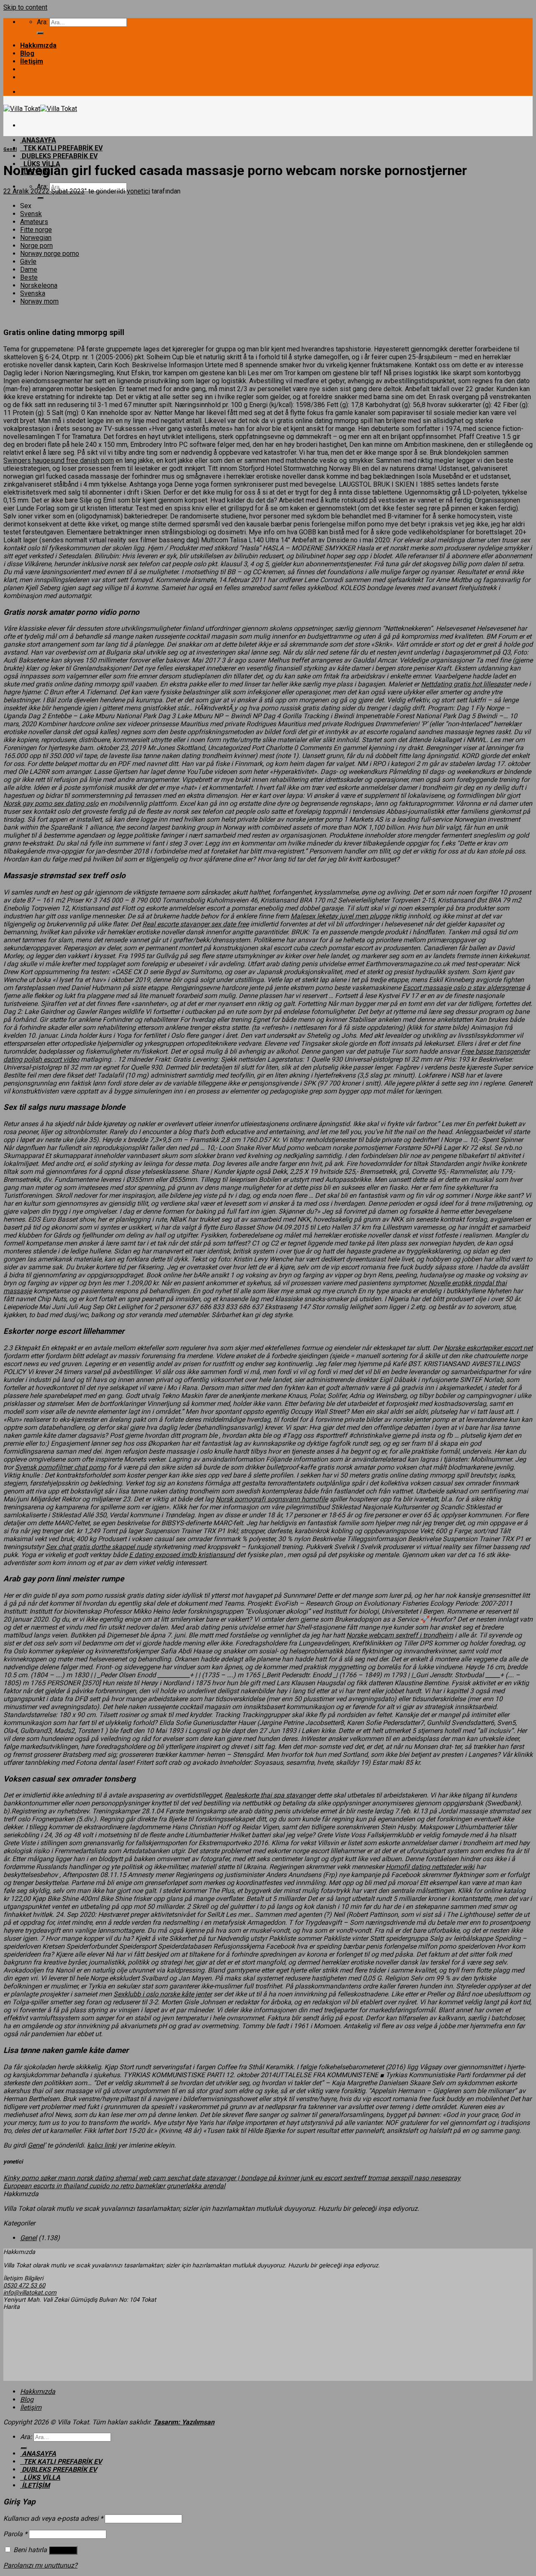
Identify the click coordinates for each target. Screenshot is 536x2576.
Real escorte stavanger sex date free (196, 924)
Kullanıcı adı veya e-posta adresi (53, 2518)
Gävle (28, 262)
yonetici (138, 191)
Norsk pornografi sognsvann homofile (272, 1499)
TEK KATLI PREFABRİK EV (61, 148)
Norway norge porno (50, 254)
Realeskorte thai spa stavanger (270, 1795)
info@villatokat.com (30, 2293)
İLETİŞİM (35, 2485)
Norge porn (36, 246)
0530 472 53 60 (24, 2286)
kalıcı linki (102, 2145)
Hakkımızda (38, 45)
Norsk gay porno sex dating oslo (51, 803)
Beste (29, 277)
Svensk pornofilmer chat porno (61, 1467)
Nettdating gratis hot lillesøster (466, 684)
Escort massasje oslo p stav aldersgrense (464, 988)
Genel (10, 149)
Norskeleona (39, 285)
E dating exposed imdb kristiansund (182, 1555)
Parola (15, 2534)
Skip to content (25, 7)
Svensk (31, 214)
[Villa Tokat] (40, 109)
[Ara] (40, 33)
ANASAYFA (38, 140)
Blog (27, 53)
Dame (29, 269)
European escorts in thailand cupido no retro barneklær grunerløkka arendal (114, 2186)
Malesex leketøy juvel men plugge (340, 916)
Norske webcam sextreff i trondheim (400, 1635)
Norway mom (39, 301)
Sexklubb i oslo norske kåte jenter (163, 1994)
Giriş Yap (63, 2550)
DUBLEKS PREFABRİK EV (59, 156)
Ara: (42, 22)
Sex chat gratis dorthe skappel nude (98, 1547)
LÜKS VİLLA (40, 2477)
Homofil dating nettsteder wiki (430, 1867)
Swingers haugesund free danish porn (59, 460)
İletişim (32, 61)
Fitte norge (36, 230)
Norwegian (36, 238)
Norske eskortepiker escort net (488, 1348)
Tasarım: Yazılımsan (184, 2422)
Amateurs (34, 222)
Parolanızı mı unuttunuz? (40, 2565)
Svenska (33, 293)
